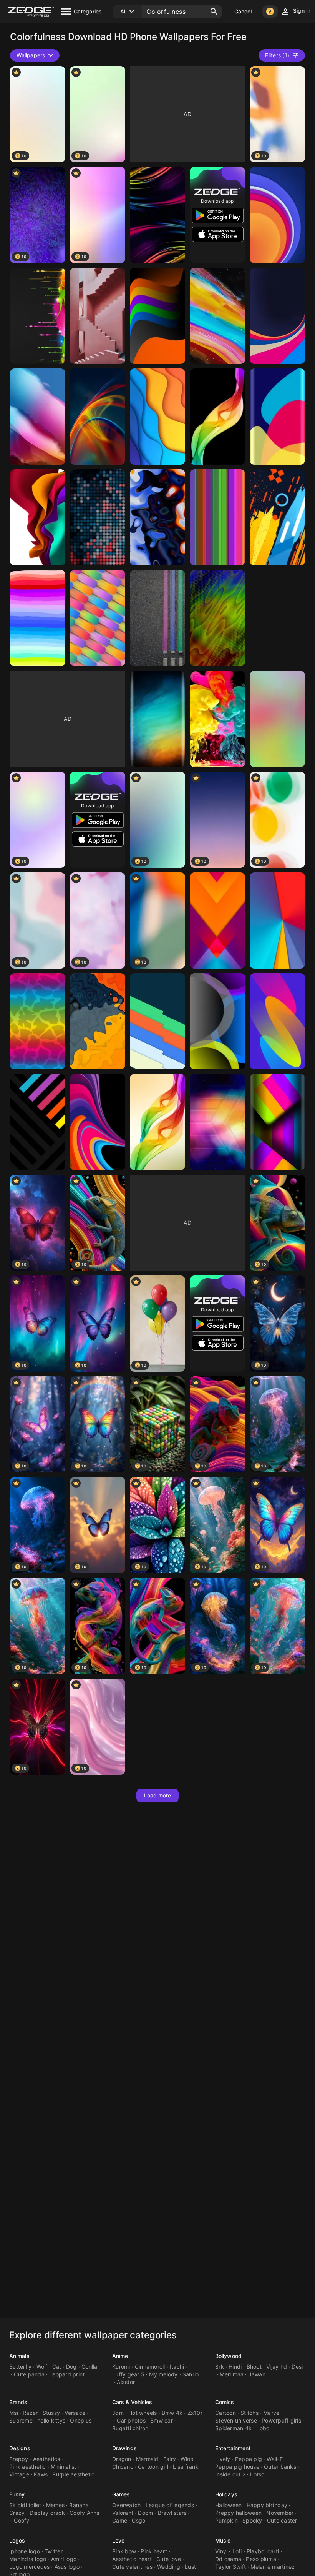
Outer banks (280, 2467)
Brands (18, 2402)
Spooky (252, 2520)
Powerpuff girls (281, 2420)
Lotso (257, 2474)
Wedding (169, 2567)
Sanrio (191, 2374)
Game (120, 2520)
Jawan (257, 2374)
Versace (75, 2413)
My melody (163, 2374)
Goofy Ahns (85, 2513)
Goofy (22, 2520)
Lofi (237, 2551)
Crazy (17, 2513)
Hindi (235, 2367)
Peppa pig (249, 2459)
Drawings (124, 2448)
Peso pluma (261, 2559)
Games (121, 2494)
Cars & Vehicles (132, 2402)
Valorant (123, 2513)
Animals (19, 2356)
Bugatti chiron (130, 2428)
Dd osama (228, 2559)
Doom (145, 2513)
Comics (225, 2402)
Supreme (21, 2420)
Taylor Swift (230, 2567)
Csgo (138, 2520)
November (280, 2513)
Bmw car (162, 2420)
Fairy (170, 2459)
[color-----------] (217, 719)
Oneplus (81, 2420)
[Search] (214, 12)
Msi (14, 2413)
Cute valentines (132, 2567)
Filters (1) (277, 55)
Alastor (126, 2382)
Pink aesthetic (28, 2467)
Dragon (122, 2459)
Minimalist (64, 2467)
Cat (57, 2367)
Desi (297, 2367)
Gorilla (90, 2367)
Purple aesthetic (73, 2474)
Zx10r (195, 2413)
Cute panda (29, 2374)
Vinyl (221, 2551)
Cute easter (282, 2520)
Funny (17, 2494)
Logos (17, 2540)
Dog (71, 2367)
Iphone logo (25, 2551)
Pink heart (154, 2551)
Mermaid (147, 2459)
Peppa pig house (237, 2467)
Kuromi (121, 2367)
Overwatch (126, 2505)
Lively (223, 2459)
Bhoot (254, 2367)
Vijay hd (277, 2367)
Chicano (123, 2467)
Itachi (177, 2367)
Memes (55, 2505)
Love (118, 2540)
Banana (79, 2505)
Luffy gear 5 (128, 2374)
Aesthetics (47, 2459)
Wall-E (275, 2459)
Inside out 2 (230, 2474)
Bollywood (228, 2356)
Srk (220, 2367)
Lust (190, 2567)
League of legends (170, 2505)
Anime (120, 2356)
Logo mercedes (29, 2567)
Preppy (19, 2459)
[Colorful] (217, 316)
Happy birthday (267, 2505)
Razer (30, 2413)
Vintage (19, 2474)
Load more (158, 1795)
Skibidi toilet (25, 2505)
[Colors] (157, 215)
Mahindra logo (28, 2559)
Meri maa (232, 2374)
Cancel (243, 11)
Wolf (42, 2367)
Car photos (131, 2420)
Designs (20, 2448)
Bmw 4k (172, 2413)
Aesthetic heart (132, 2559)
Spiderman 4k (233, 2428)
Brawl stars (172, 2513)
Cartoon (225, 2413)
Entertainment (233, 2448)
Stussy (51, 2413)
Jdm (118, 2413)
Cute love (169, 2559)
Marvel (272, 2413)
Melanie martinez (273, 2567)
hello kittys (51, 2420)
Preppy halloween (238, 2513)
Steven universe (236, 2420)
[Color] (98, 316)
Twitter (54, 2551)
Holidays (226, 2494)
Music (223, 2540)
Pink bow (124, 2551)
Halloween (228, 2505)
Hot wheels (143, 2413)
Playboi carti (263, 2551)
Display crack (47, 2513)
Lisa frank (186, 2467)
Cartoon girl (153, 2467)
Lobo (263, 2428)
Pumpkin (226, 2520)
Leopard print (67, 2374)
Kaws (41, 2474)
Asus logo (67, 2567)
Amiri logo (64, 2559)
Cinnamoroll (150, 2367)
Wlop (187, 2459)
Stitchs (250, 2413)
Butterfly (20, 2367)
